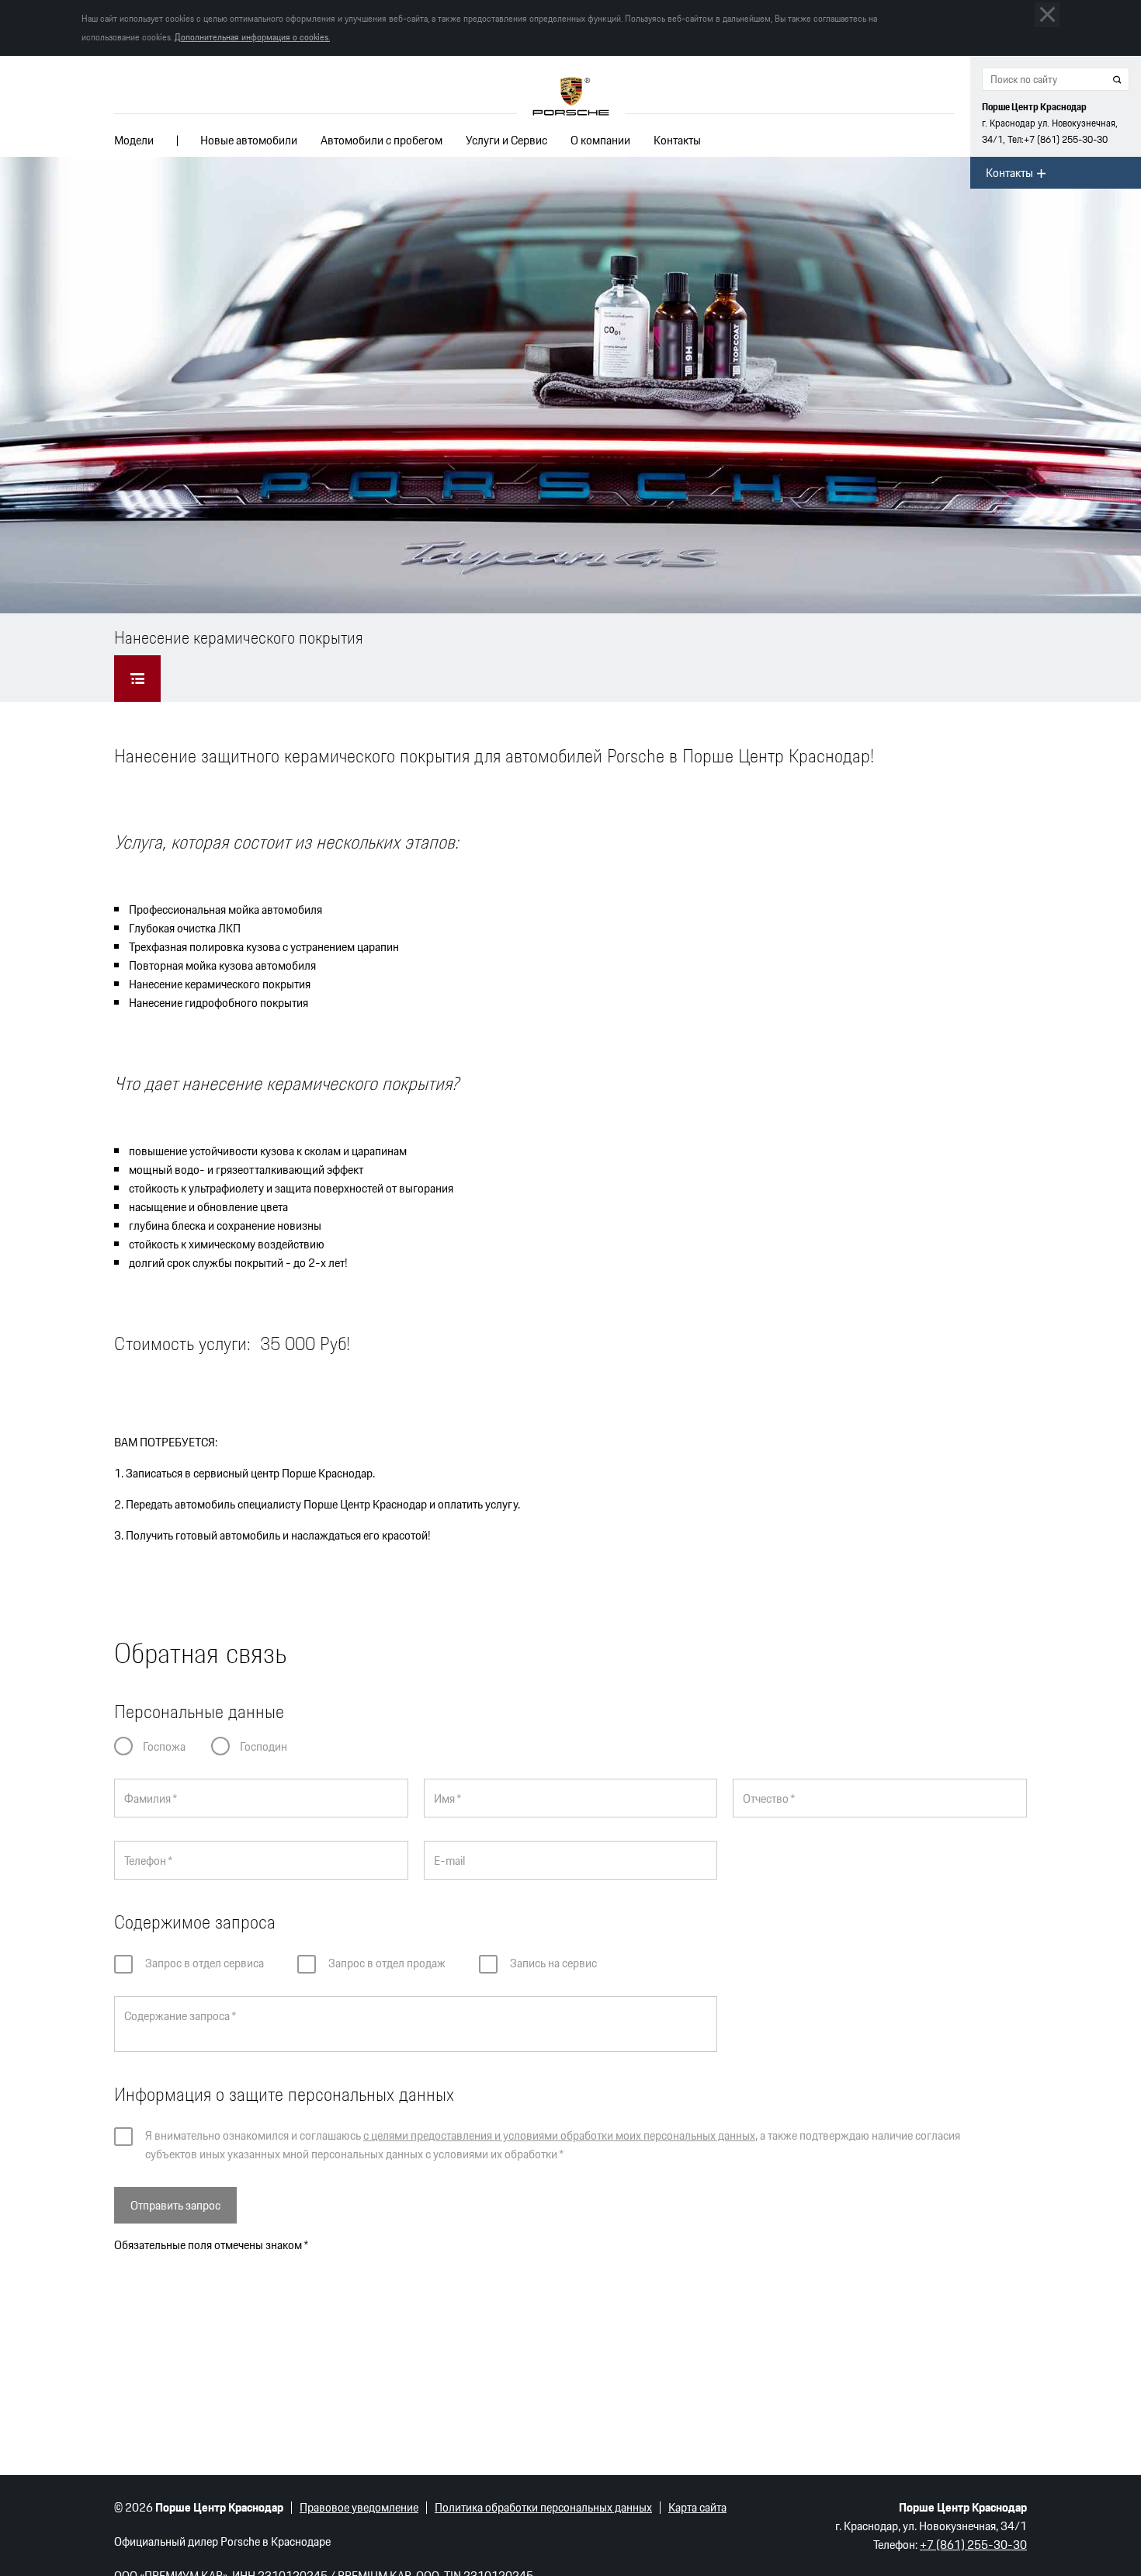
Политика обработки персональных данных (543, 2507)
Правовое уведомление (359, 2507)
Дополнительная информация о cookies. (252, 37)
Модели (134, 140)
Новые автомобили (249, 140)
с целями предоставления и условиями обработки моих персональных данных (559, 2135)
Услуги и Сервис (506, 140)
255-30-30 (1066, 139)
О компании (600, 140)
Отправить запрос (175, 2205)
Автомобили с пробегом (381, 140)
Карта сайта (697, 2507)
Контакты (677, 140)
